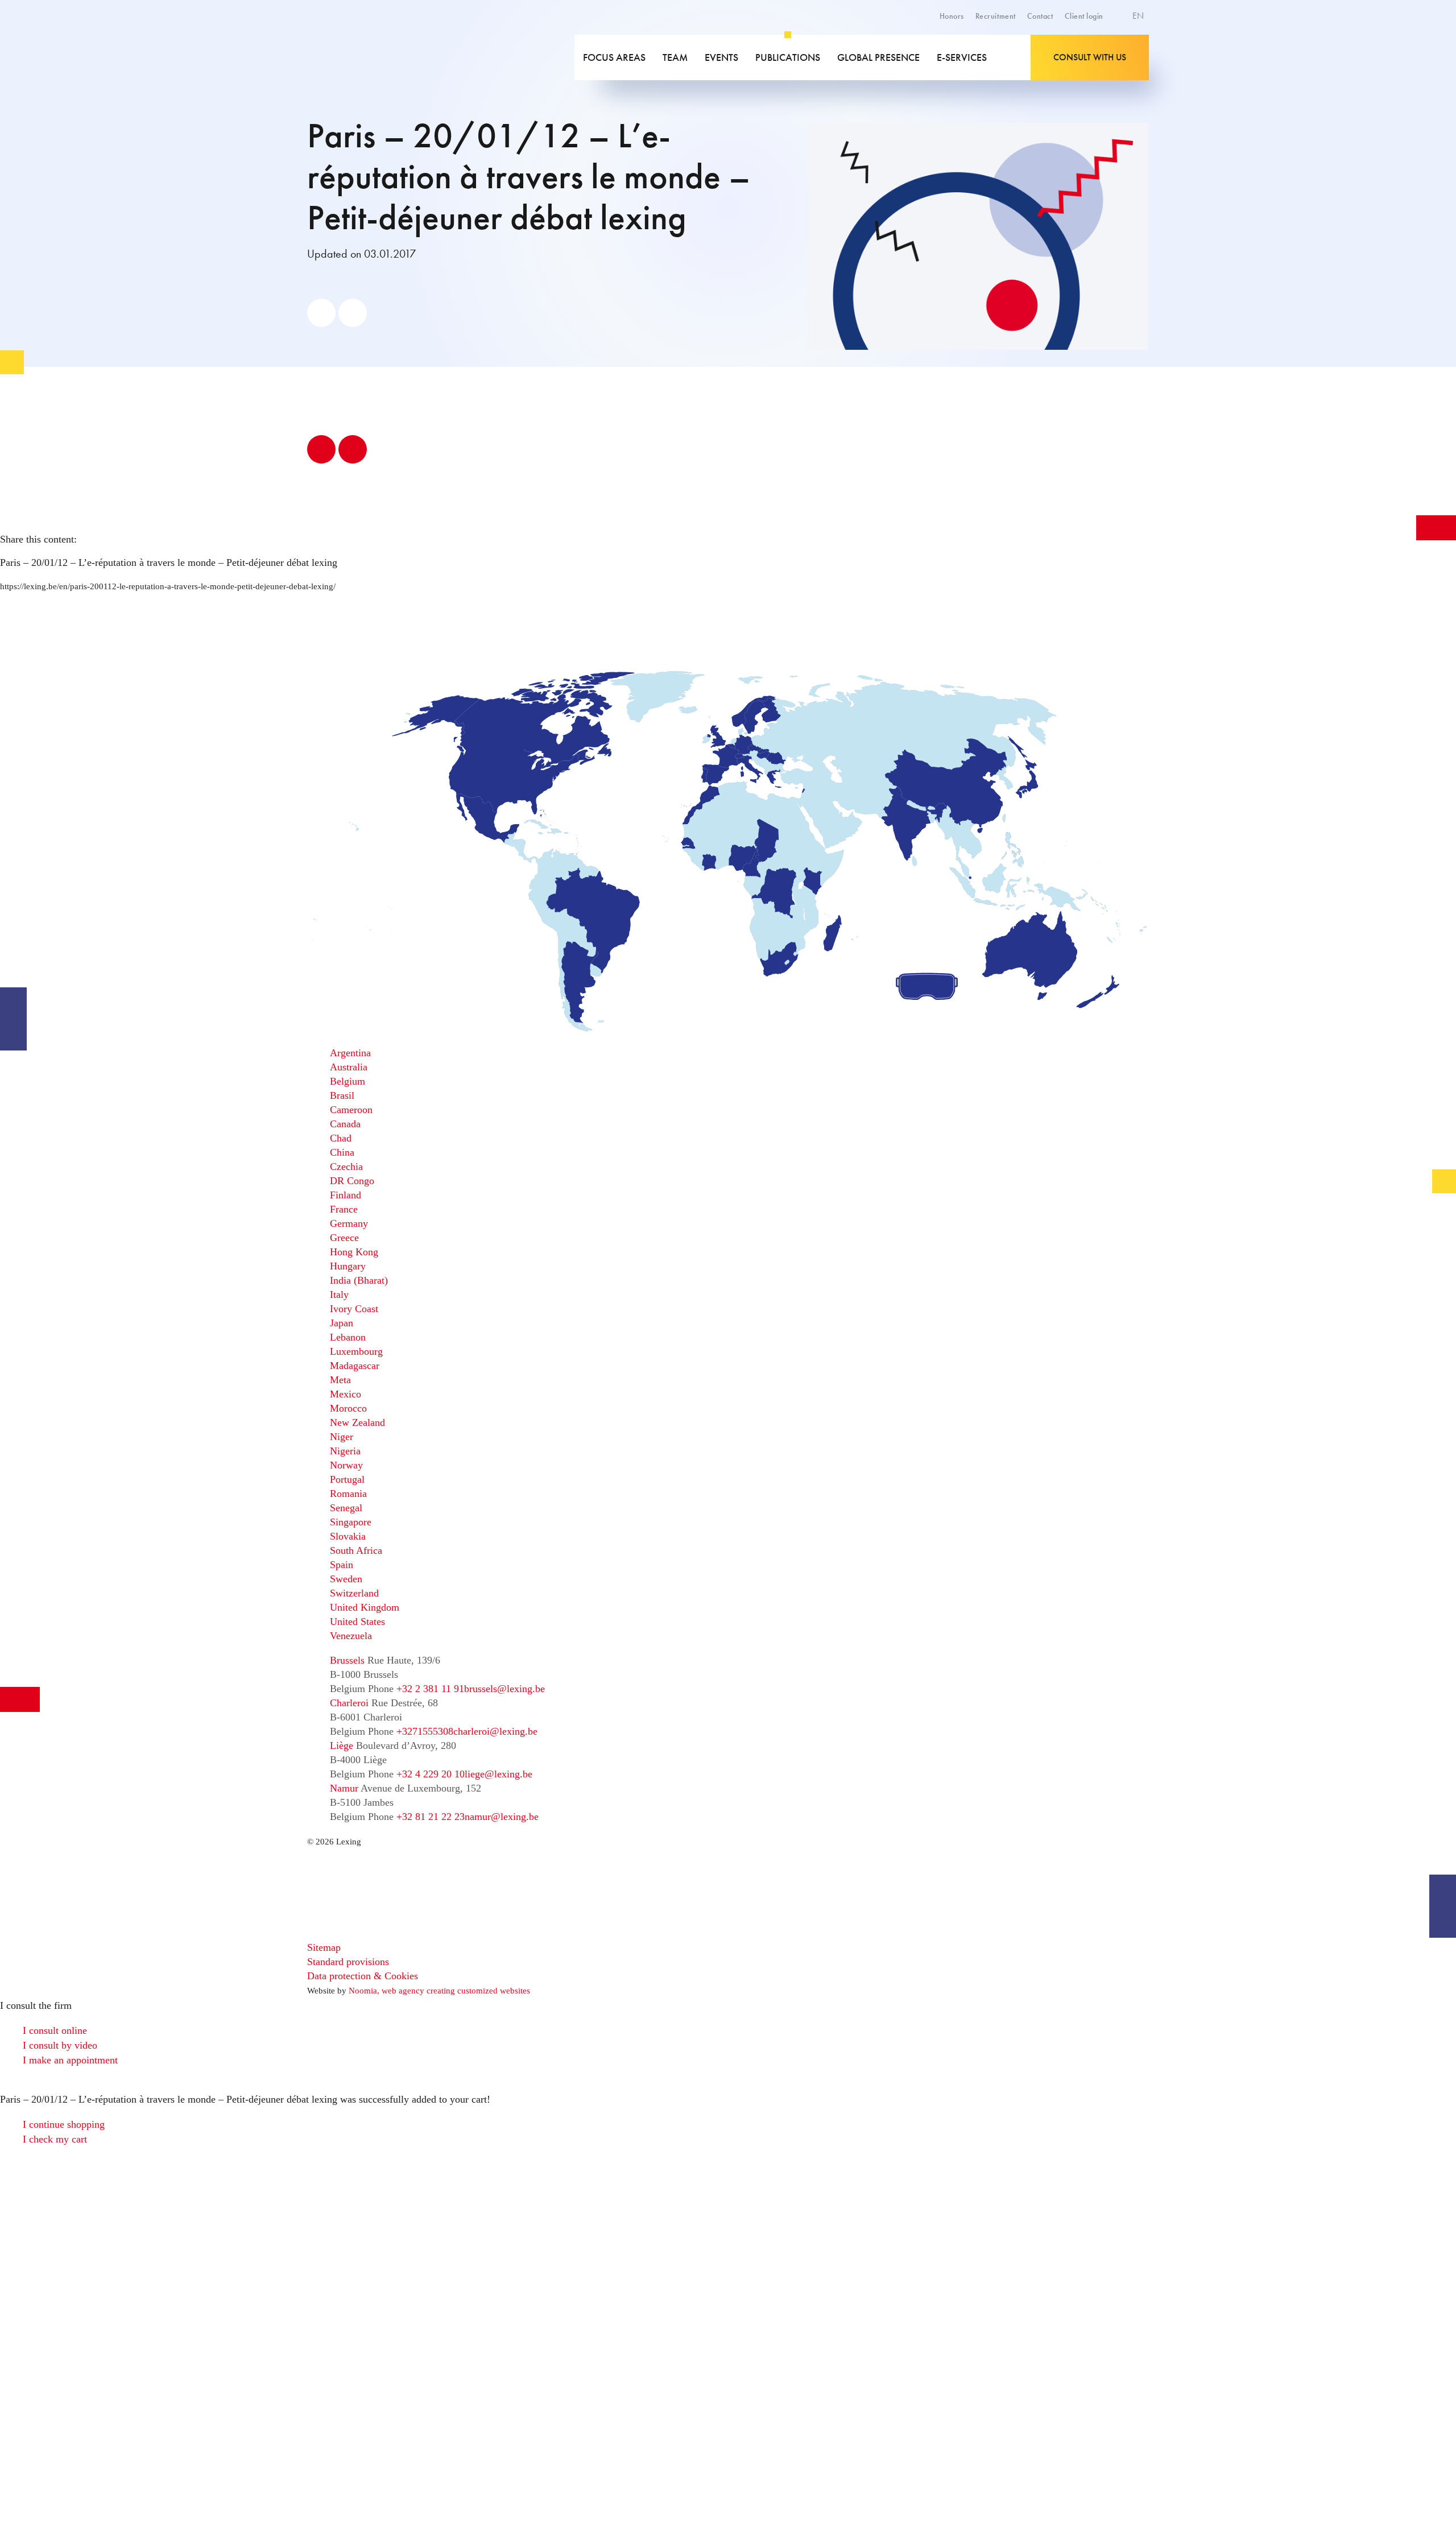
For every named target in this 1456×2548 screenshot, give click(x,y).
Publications (788, 57)
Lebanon (348, 1337)
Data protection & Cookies (363, 1976)
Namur (344, 1788)
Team (675, 57)
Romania (348, 1494)
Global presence (878, 57)
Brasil (342, 1095)
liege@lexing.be (499, 1774)
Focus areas (614, 57)
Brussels (347, 1660)
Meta (340, 1380)
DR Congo (352, 1181)
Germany (349, 1223)
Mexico (346, 1394)
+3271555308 (425, 1731)
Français (1113, 56)
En (1139, 16)
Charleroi (349, 1703)
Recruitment (996, 16)
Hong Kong (354, 1252)
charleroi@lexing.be (495, 1731)
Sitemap (324, 1947)
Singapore (351, 1522)
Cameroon (351, 1110)
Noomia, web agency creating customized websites (439, 1991)
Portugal (347, 1479)
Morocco (348, 1408)
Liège (342, 1745)
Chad (341, 1138)
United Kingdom (365, 1607)
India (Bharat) (359, 1280)
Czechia (346, 1167)
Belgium (348, 1081)
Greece (344, 1238)
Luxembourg (356, 1351)
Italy (339, 1294)
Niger (342, 1437)
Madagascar (355, 1366)
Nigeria (345, 1451)
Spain (342, 1565)
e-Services (962, 57)
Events (721, 57)
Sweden (346, 1579)
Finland (346, 1195)
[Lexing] (389, 57)
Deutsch (1113, 43)
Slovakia (348, 1536)
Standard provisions (348, 1962)
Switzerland (354, 1593)
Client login (1084, 16)
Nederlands (1119, 68)
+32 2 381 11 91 (430, 1689)
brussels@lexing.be (504, 1689)
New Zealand (357, 1422)
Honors (952, 16)
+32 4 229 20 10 (431, 1774)
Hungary (348, 1266)
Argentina (350, 1053)
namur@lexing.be (502, 1817)
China (342, 1152)
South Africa (356, 1550)
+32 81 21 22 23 (431, 1817)
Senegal (346, 1508)
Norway (346, 1465)
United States (357, 1622)
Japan (342, 1323)
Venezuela (351, 1636)
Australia (349, 1067)
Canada (345, 1124)
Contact (1040, 16)
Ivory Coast (354, 1309)
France (344, 1209)
